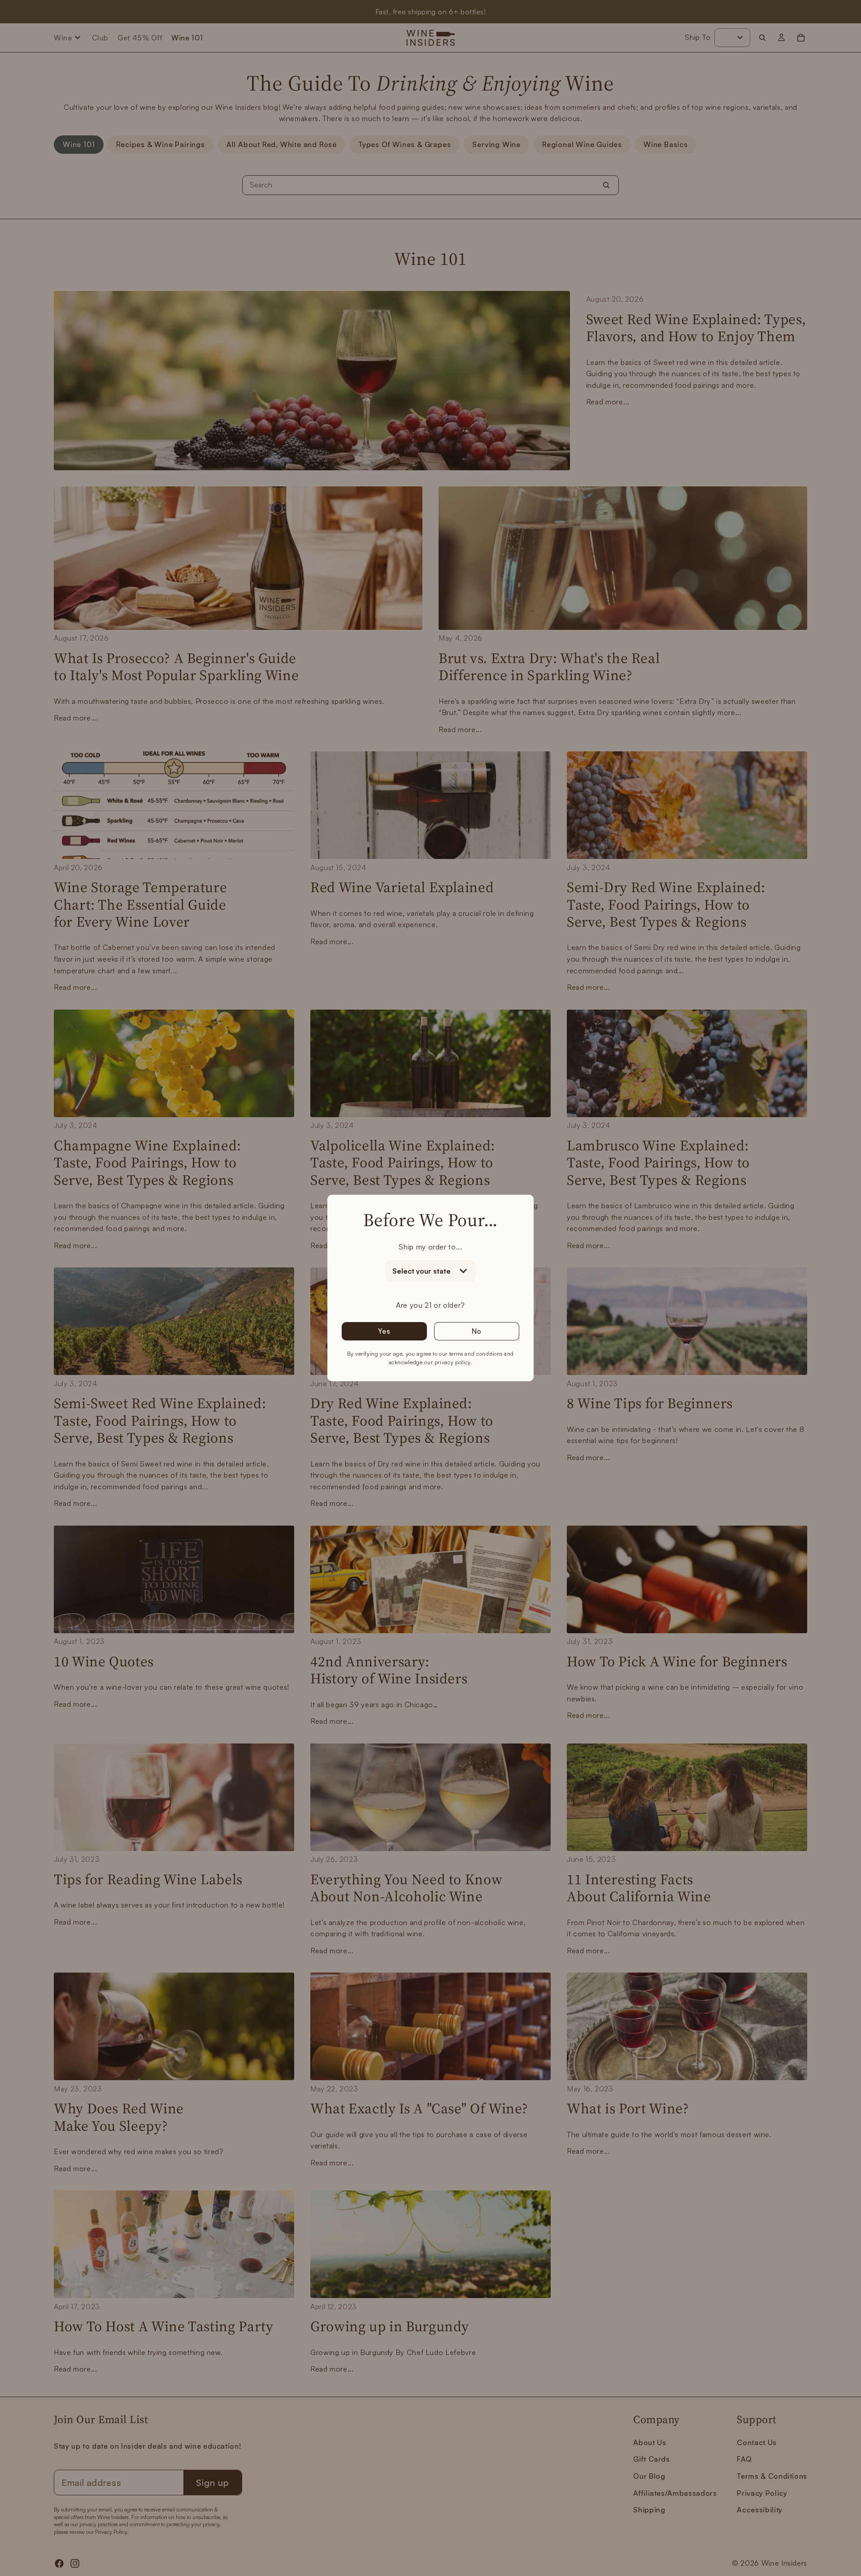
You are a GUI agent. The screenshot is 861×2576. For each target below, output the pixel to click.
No (477, 1331)
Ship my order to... (430, 1247)
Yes (384, 1331)
